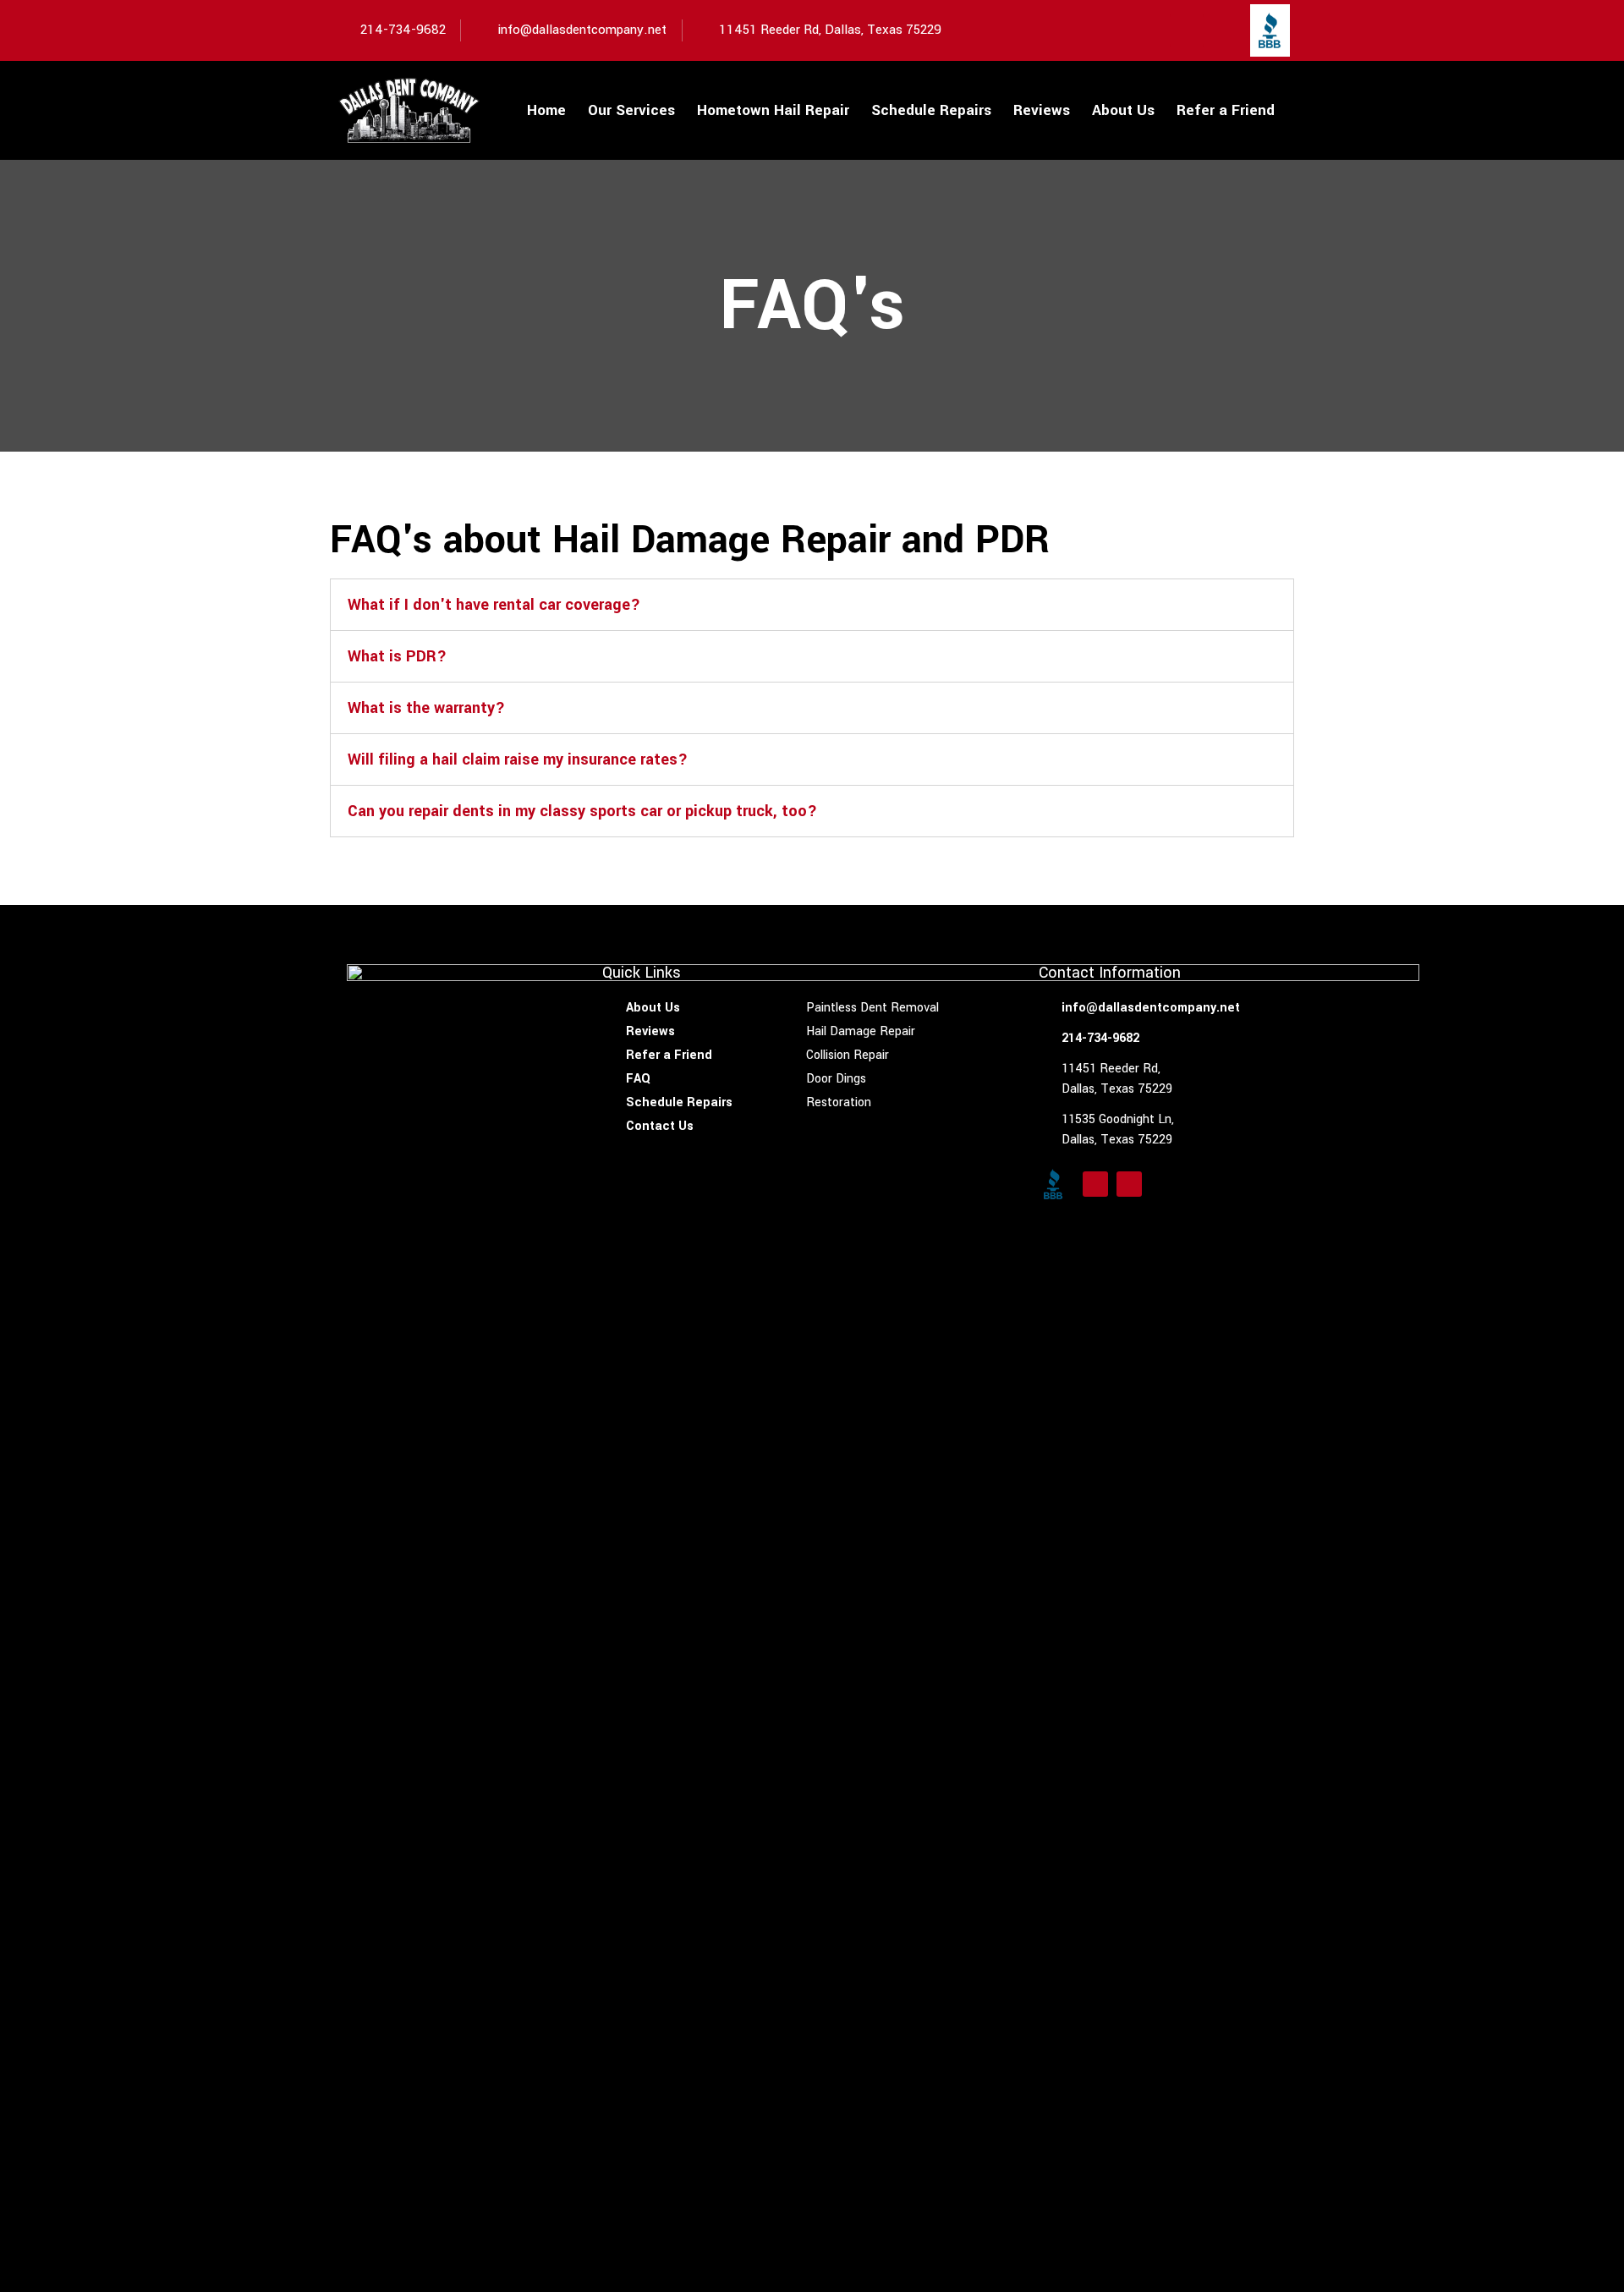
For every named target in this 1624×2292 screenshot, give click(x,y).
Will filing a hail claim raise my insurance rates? (518, 759)
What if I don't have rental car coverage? (494, 605)
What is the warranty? (426, 708)
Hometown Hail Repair (773, 110)
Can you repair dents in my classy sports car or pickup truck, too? (582, 811)
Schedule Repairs (931, 110)
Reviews (1042, 110)
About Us (1123, 110)
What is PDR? (397, 656)
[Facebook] (1187, 30)
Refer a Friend (1226, 110)
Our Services (631, 110)
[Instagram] (1221, 30)
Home (546, 110)
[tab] (812, 605)
